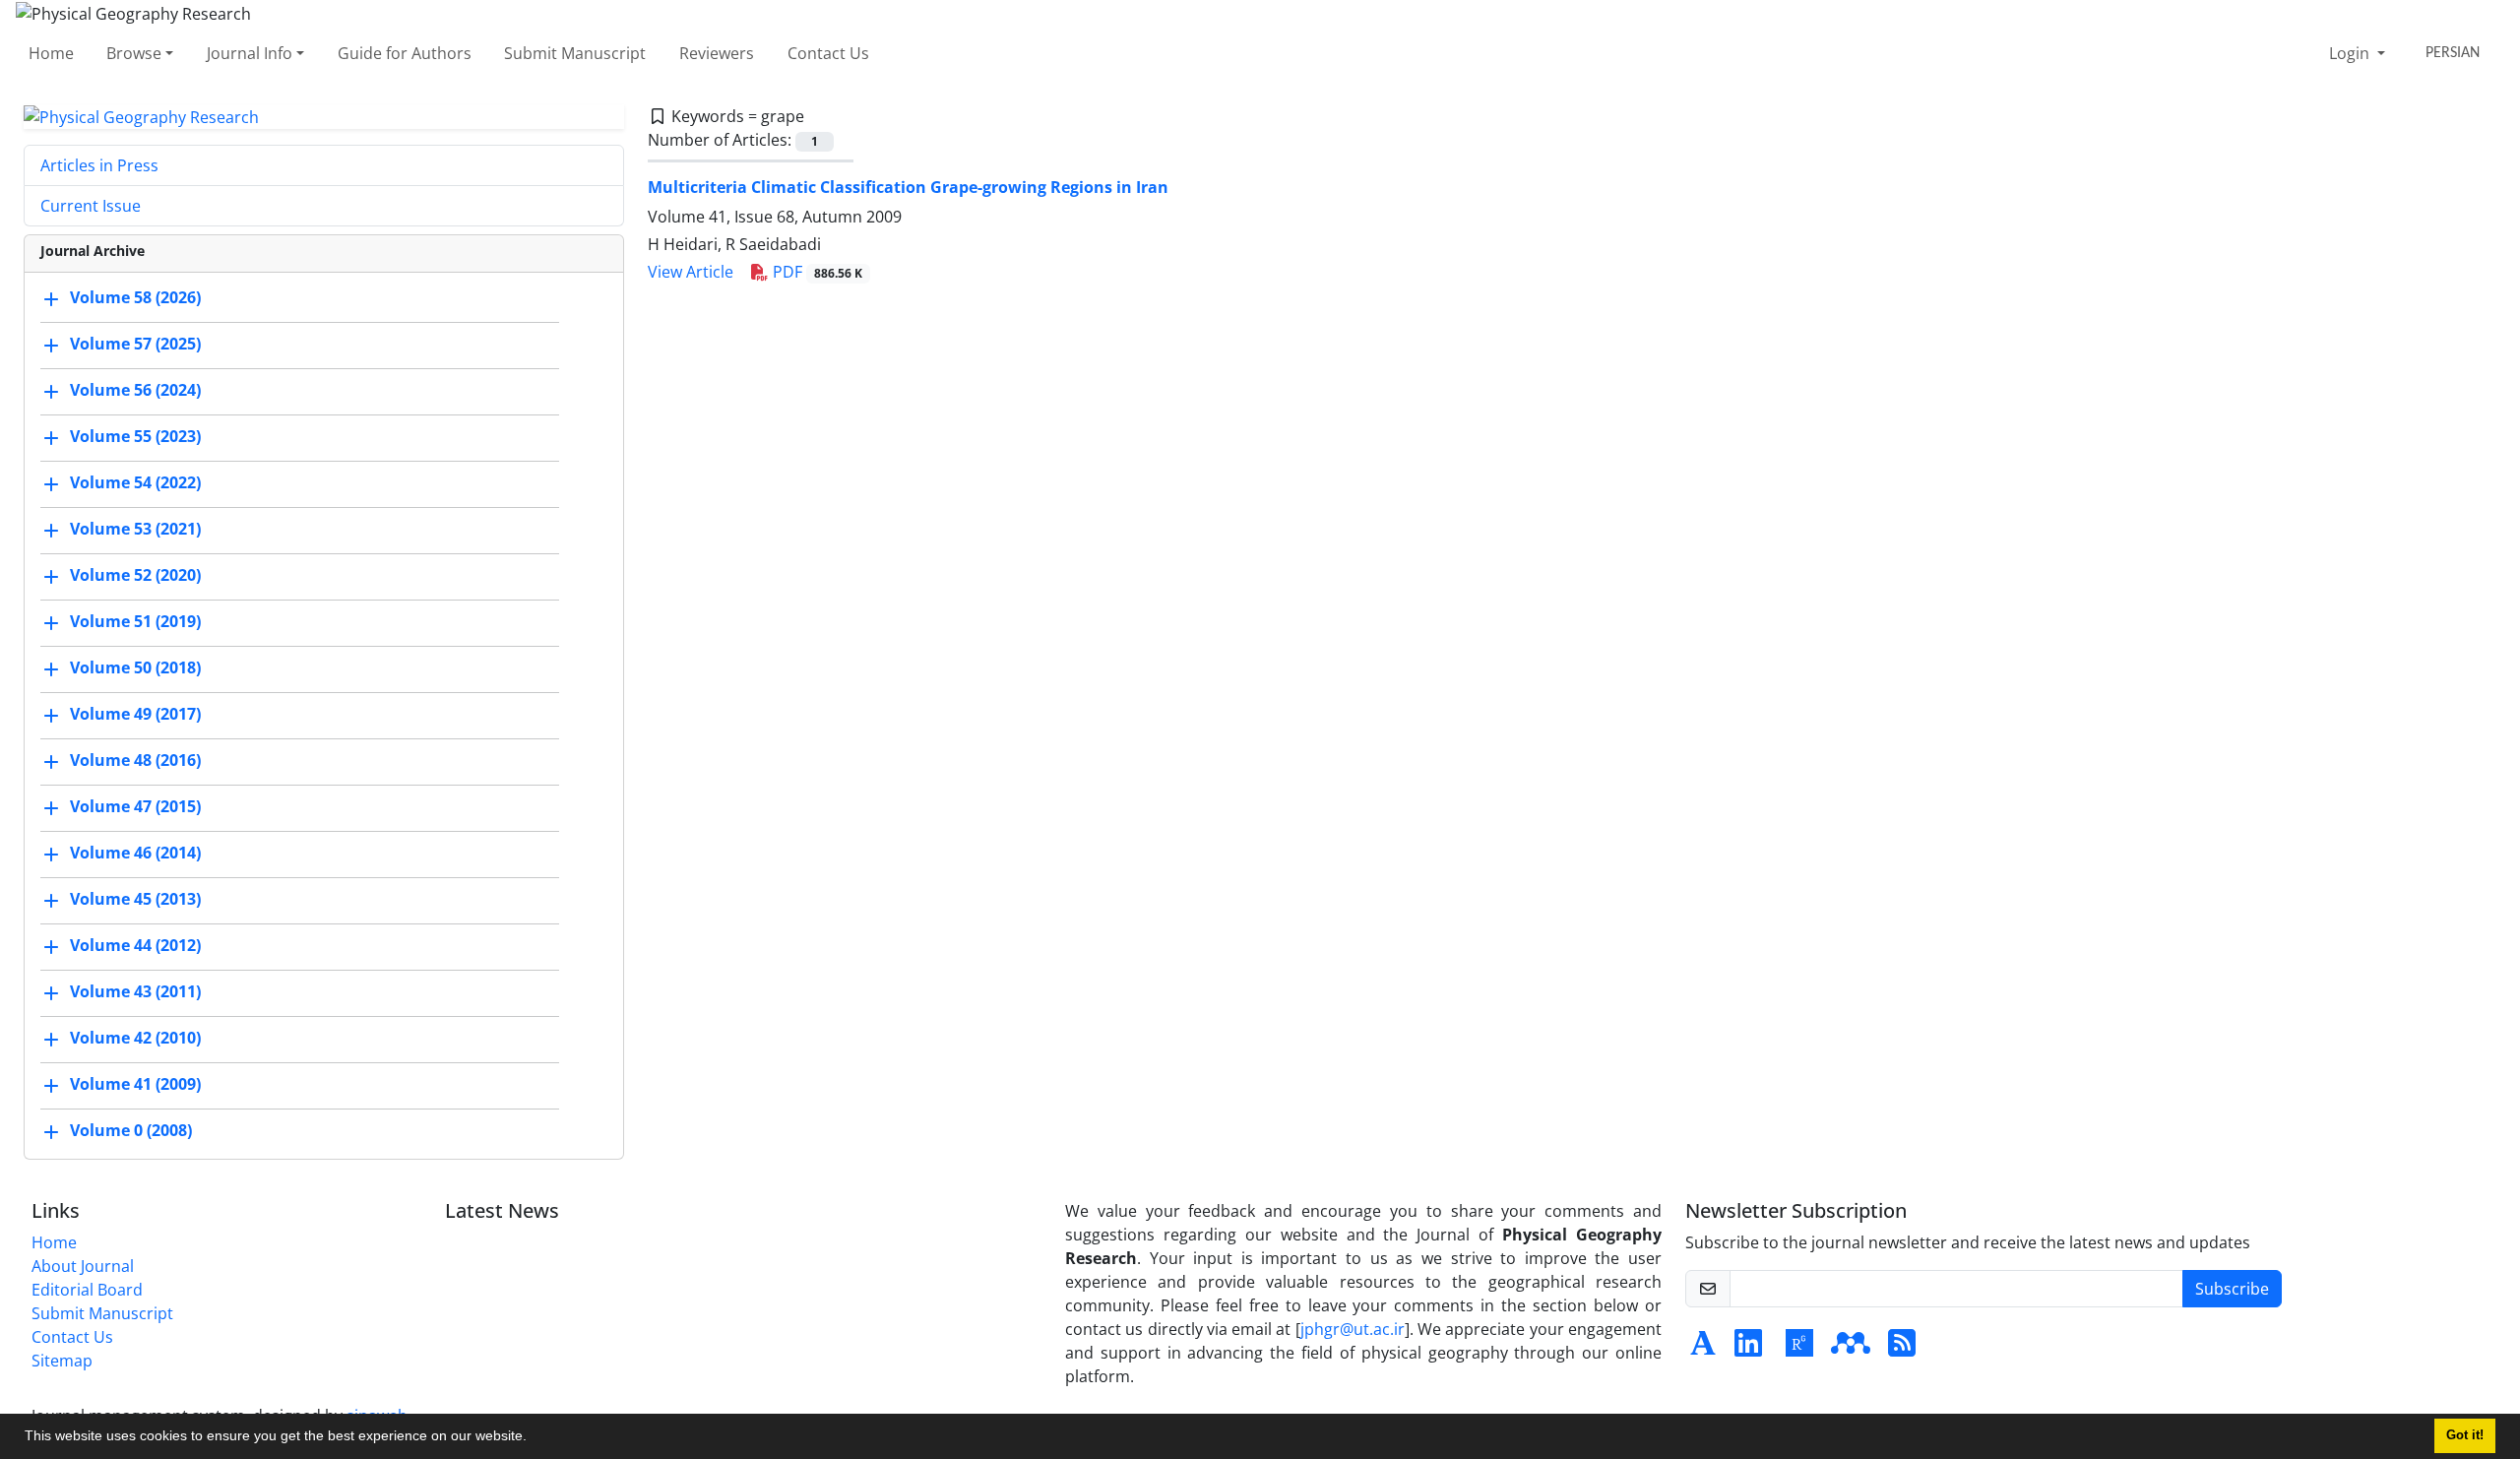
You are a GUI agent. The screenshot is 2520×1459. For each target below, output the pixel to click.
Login (2351, 53)
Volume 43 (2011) (135, 992)
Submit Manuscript (575, 53)
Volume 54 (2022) (135, 483)
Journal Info (250, 53)
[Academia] (1703, 1349)
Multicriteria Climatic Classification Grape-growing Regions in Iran (908, 187)
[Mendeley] (1851, 1349)
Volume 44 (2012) (135, 946)
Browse (134, 53)
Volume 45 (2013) (135, 900)
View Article (691, 272)
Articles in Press (99, 165)
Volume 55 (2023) (135, 437)
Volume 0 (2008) (131, 1131)
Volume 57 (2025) (135, 345)
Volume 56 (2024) (135, 391)
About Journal (83, 1266)
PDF (816, 272)
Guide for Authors (405, 53)
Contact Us (828, 53)
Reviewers (717, 53)
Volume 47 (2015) (135, 807)
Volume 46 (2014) (135, 854)
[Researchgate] (1799, 1349)
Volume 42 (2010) (135, 1039)
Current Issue (91, 206)
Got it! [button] (2465, 1435)
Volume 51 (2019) (135, 622)
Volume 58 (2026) (135, 298)
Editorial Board (87, 1290)
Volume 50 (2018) (135, 668)
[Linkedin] (1748, 1349)
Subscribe (2232, 1289)
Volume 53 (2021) (135, 530)
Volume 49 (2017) (135, 715)
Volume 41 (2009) (135, 1085)
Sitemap (62, 1361)
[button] (534, 1438)
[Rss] (1902, 1349)
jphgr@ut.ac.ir (1353, 1329)
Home (51, 53)
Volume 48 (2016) (135, 761)
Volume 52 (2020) (135, 576)
